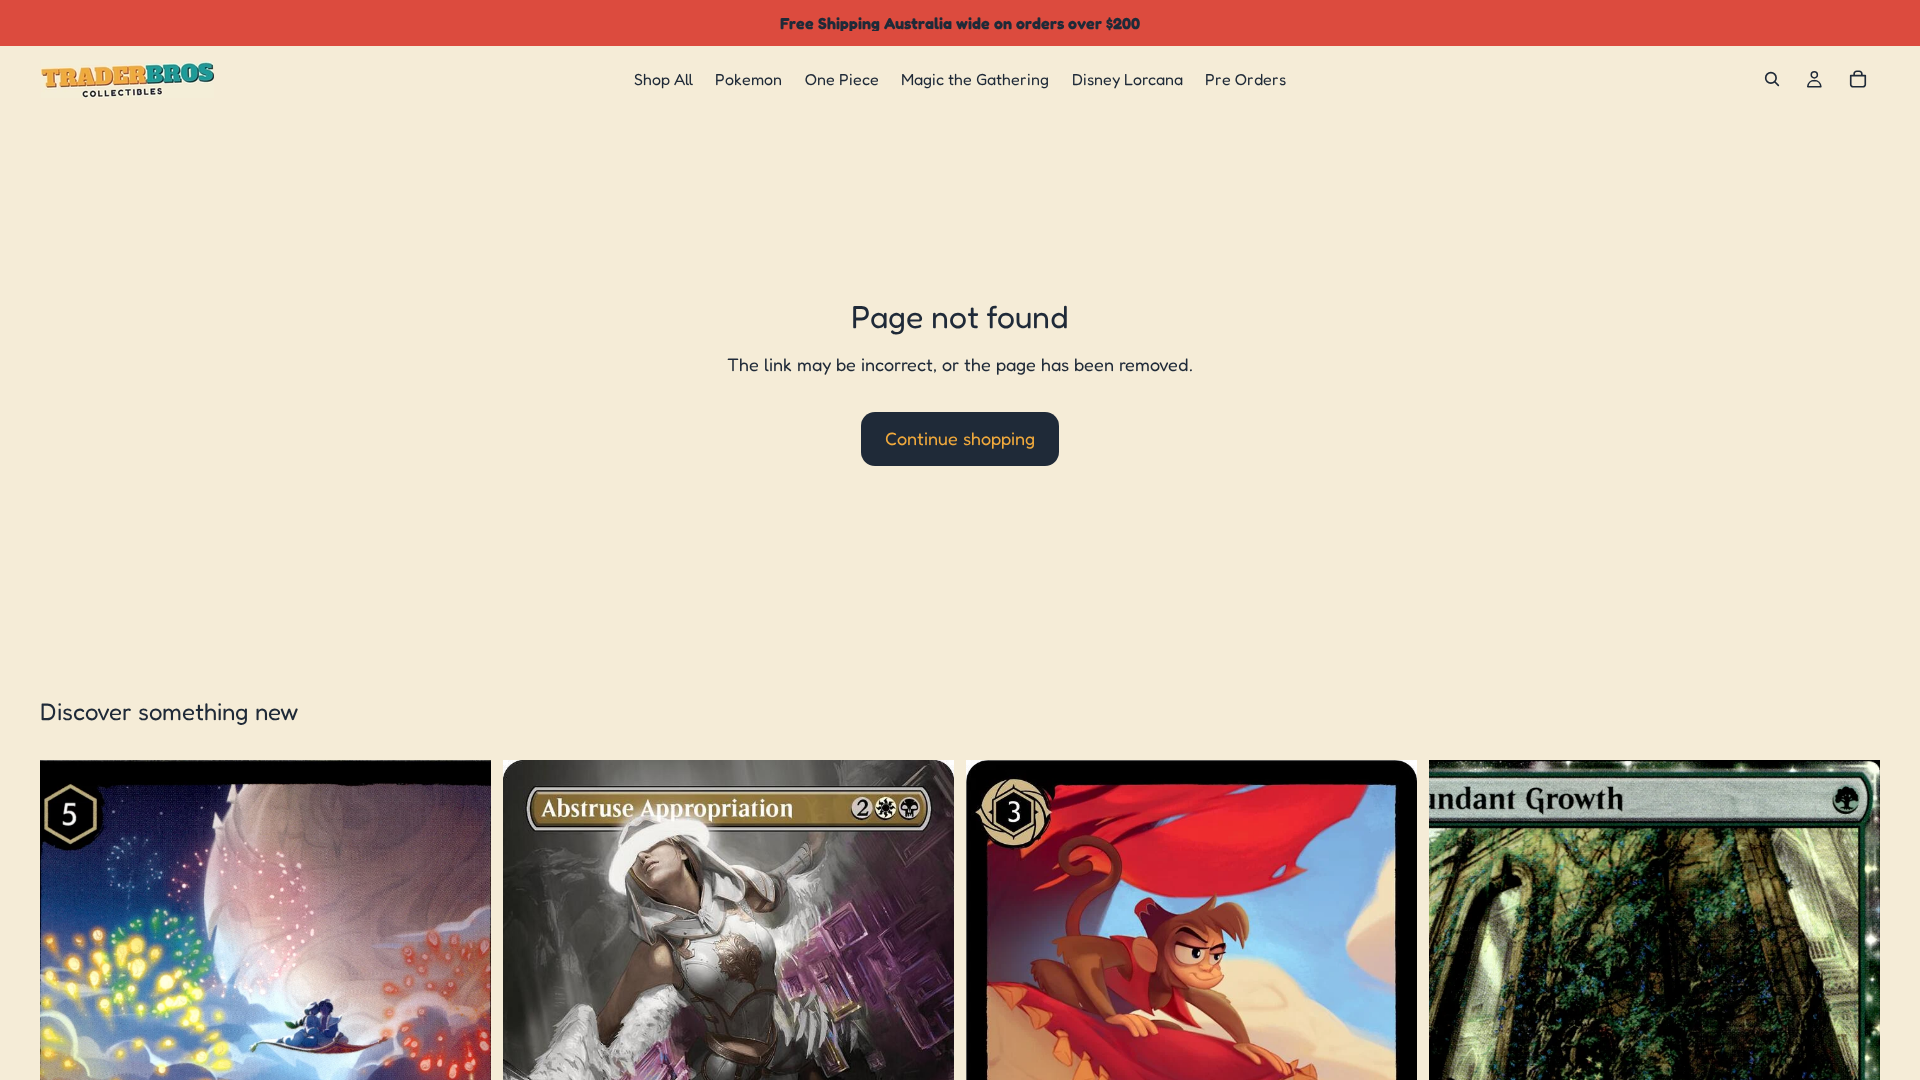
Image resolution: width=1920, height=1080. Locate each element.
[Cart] (1858, 79)
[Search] (1772, 79)
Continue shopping (960, 438)
